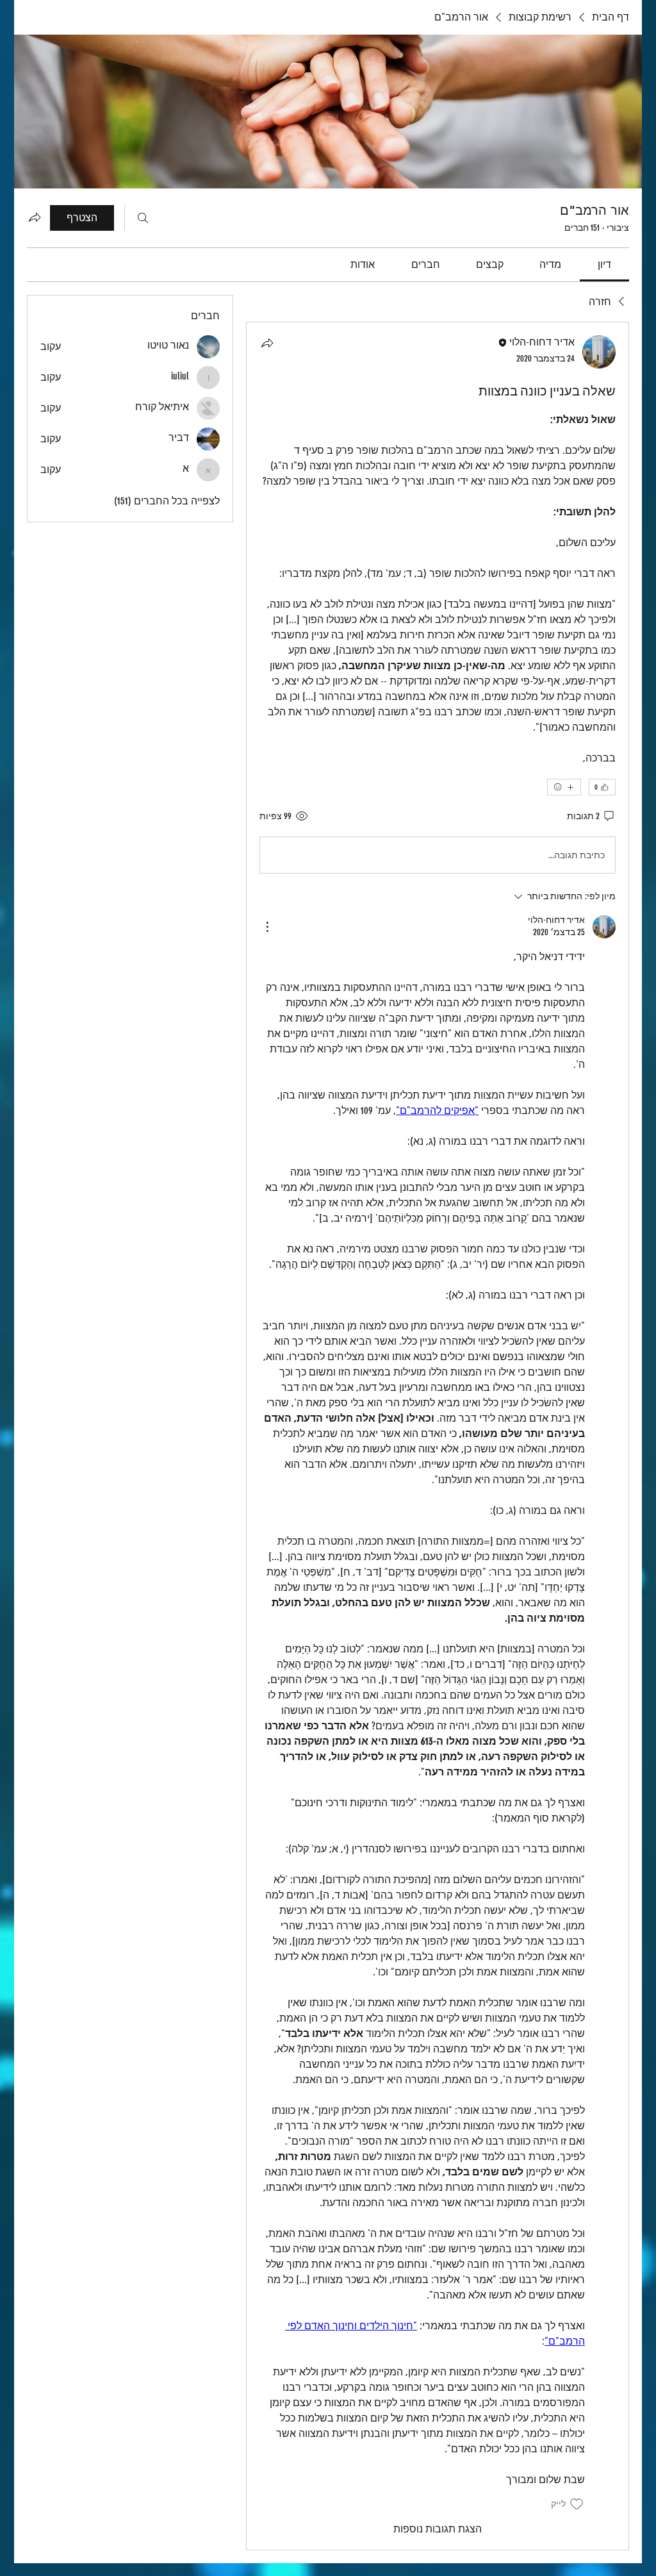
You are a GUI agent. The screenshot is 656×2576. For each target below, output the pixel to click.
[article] (438, 1436)
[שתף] (267, 343)
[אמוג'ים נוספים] (564, 787)
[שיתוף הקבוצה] (35, 217)
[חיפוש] (143, 218)
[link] (604, 264)
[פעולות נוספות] (267, 927)
